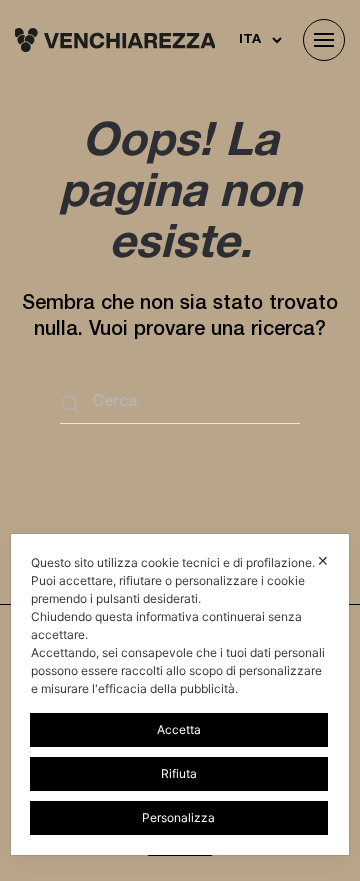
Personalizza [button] (178, 817)
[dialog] (180, 694)
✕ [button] (323, 560)
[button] (324, 40)
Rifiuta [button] (179, 773)
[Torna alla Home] (115, 40)
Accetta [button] (179, 729)
